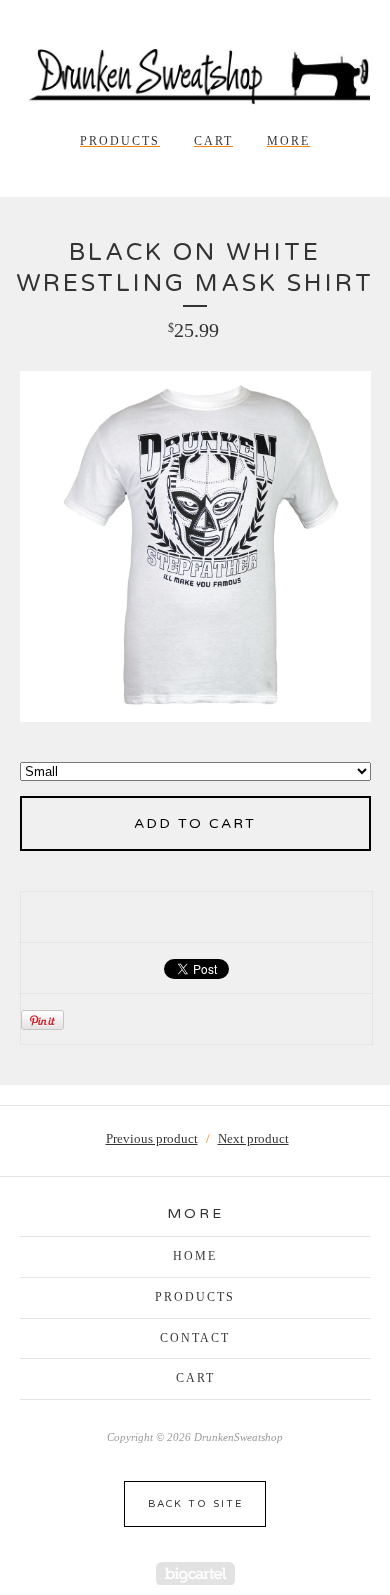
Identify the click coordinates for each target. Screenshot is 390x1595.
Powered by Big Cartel (195, 1573)
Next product (253, 1138)
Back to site (195, 1504)
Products (120, 141)
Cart (213, 141)
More (288, 141)
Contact (195, 1338)
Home (195, 1256)
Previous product (152, 1138)
